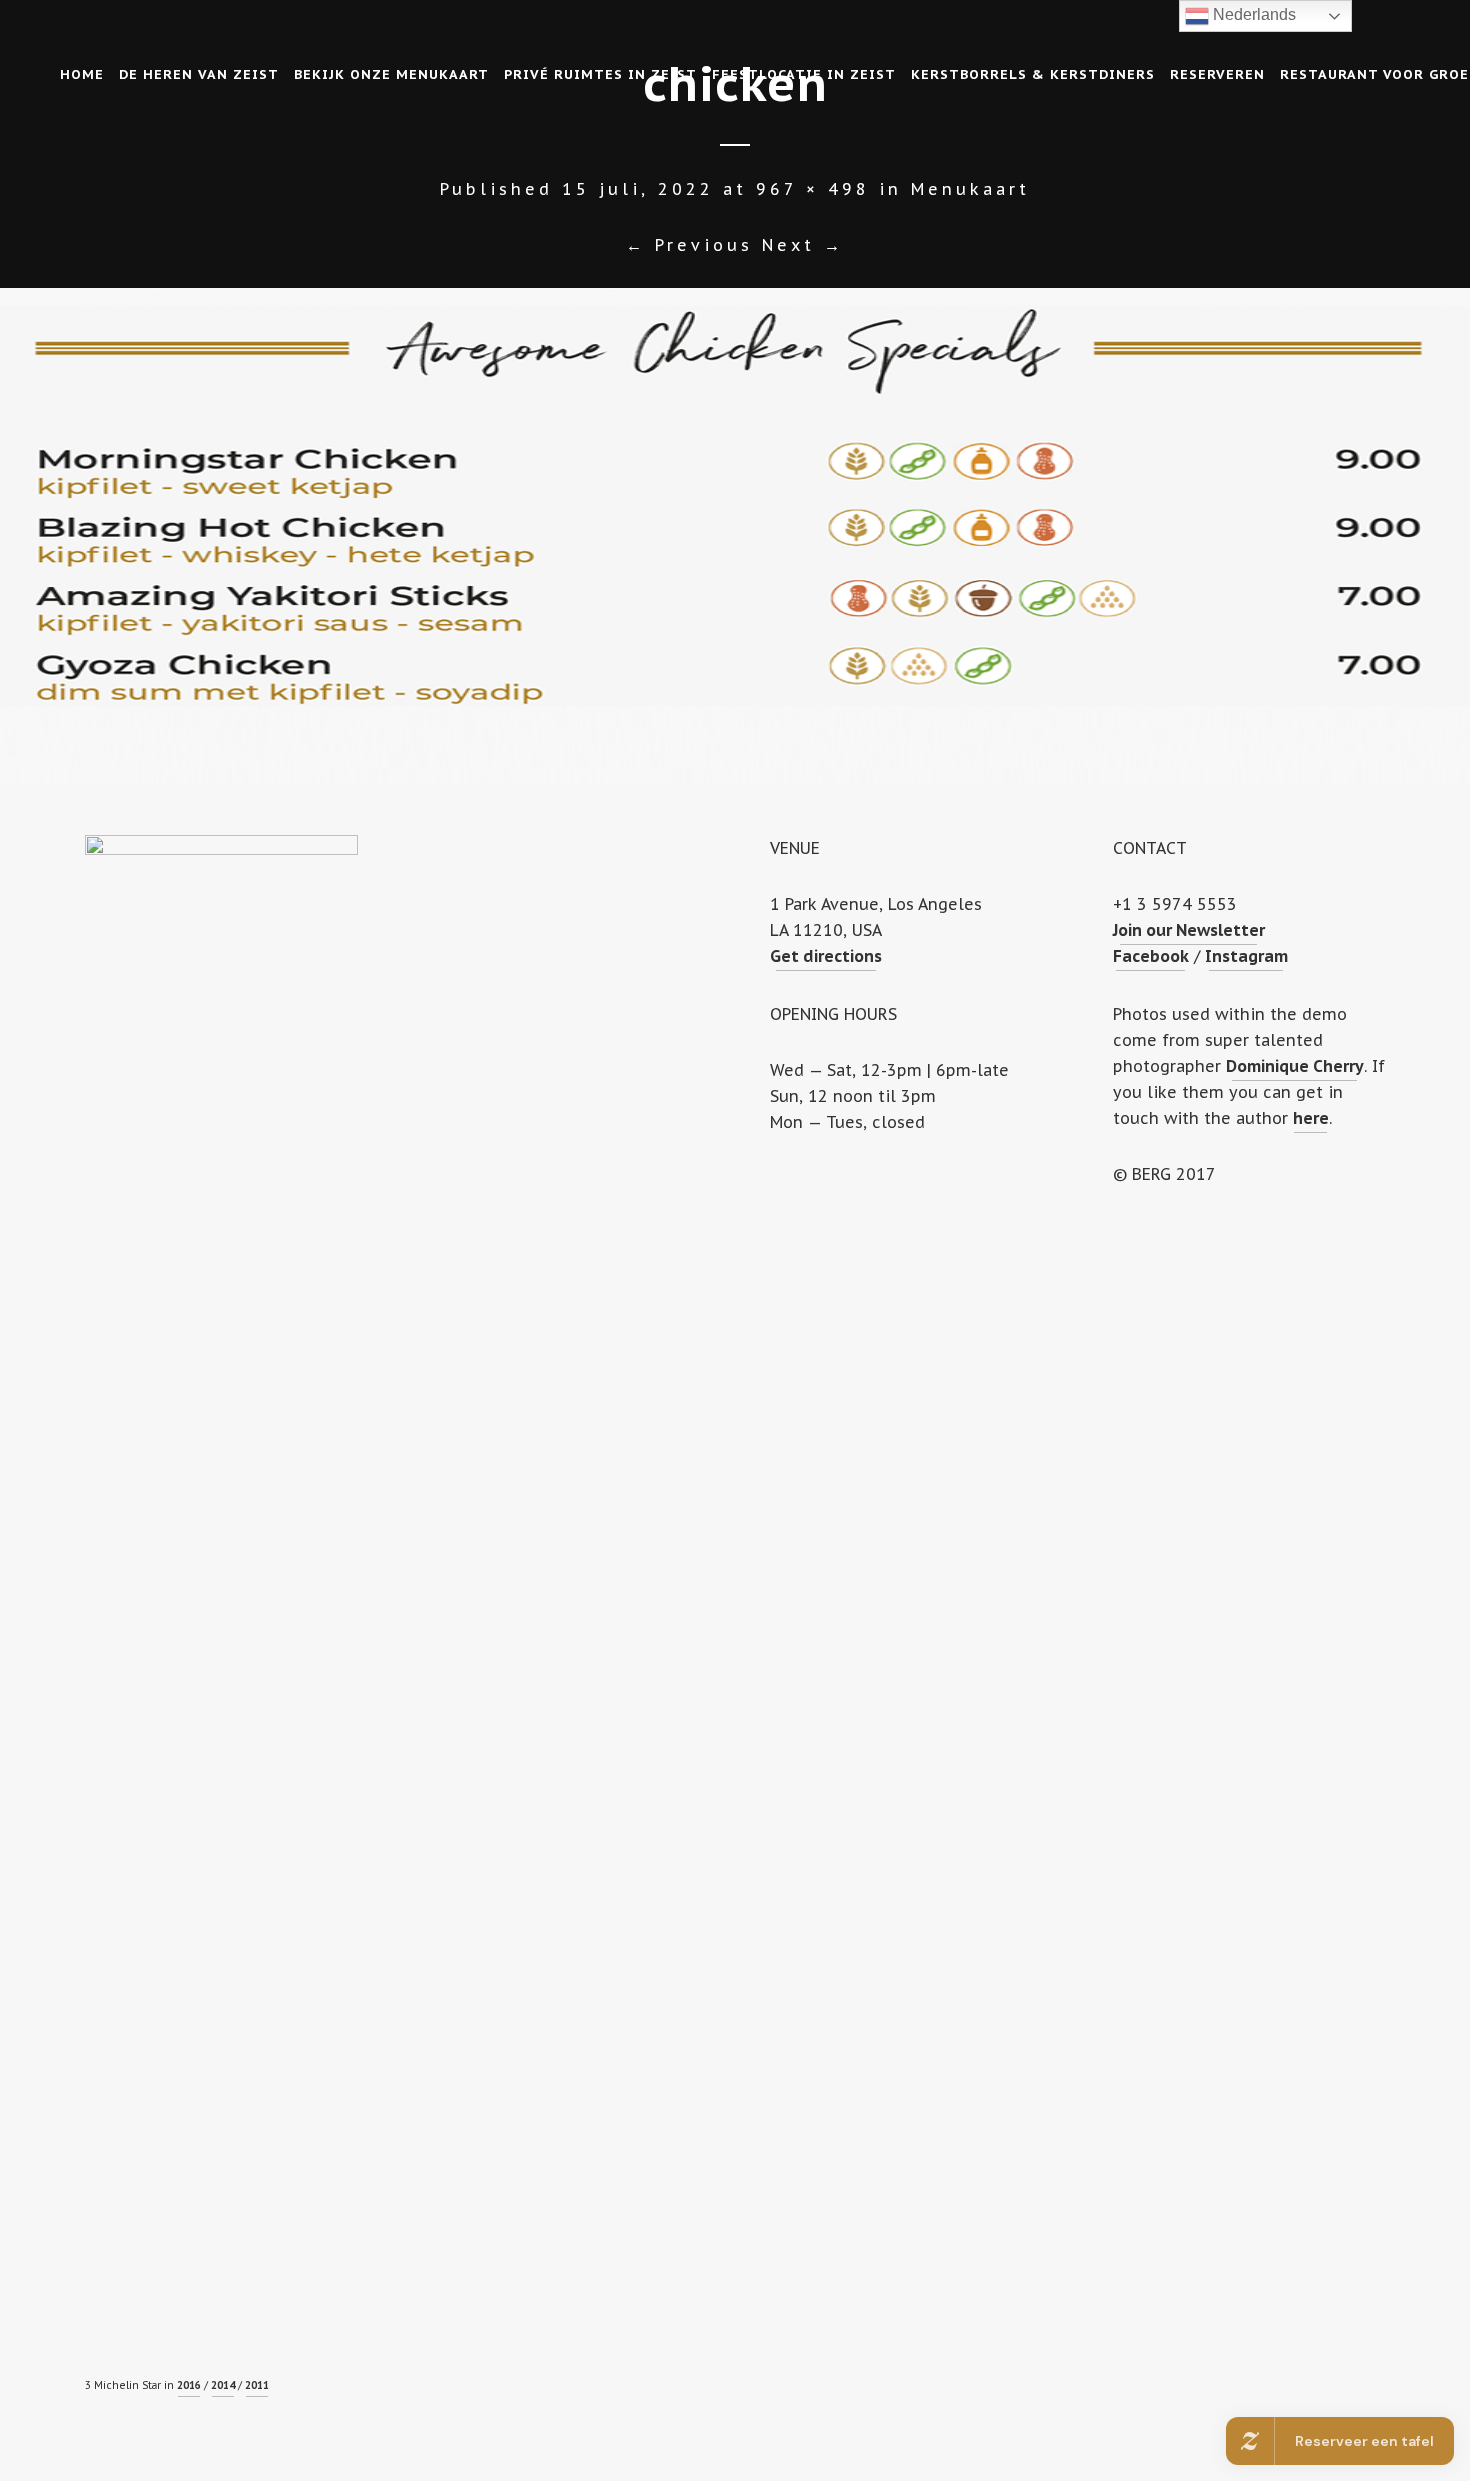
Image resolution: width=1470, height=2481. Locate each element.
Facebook (1151, 956)
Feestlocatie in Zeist (804, 74)
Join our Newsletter (1189, 930)
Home (82, 74)
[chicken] (735, 537)
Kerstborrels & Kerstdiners (1033, 74)
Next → (803, 245)
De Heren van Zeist (199, 74)
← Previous (689, 245)
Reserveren (1217, 74)
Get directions (826, 956)
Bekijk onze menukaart (391, 74)
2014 (223, 2385)
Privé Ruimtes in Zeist (600, 74)
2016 (189, 2385)
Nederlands (1252, 14)
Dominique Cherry (1295, 1066)
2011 (257, 2385)
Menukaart (970, 189)
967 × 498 (813, 189)
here (1311, 1118)
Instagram (1246, 956)
